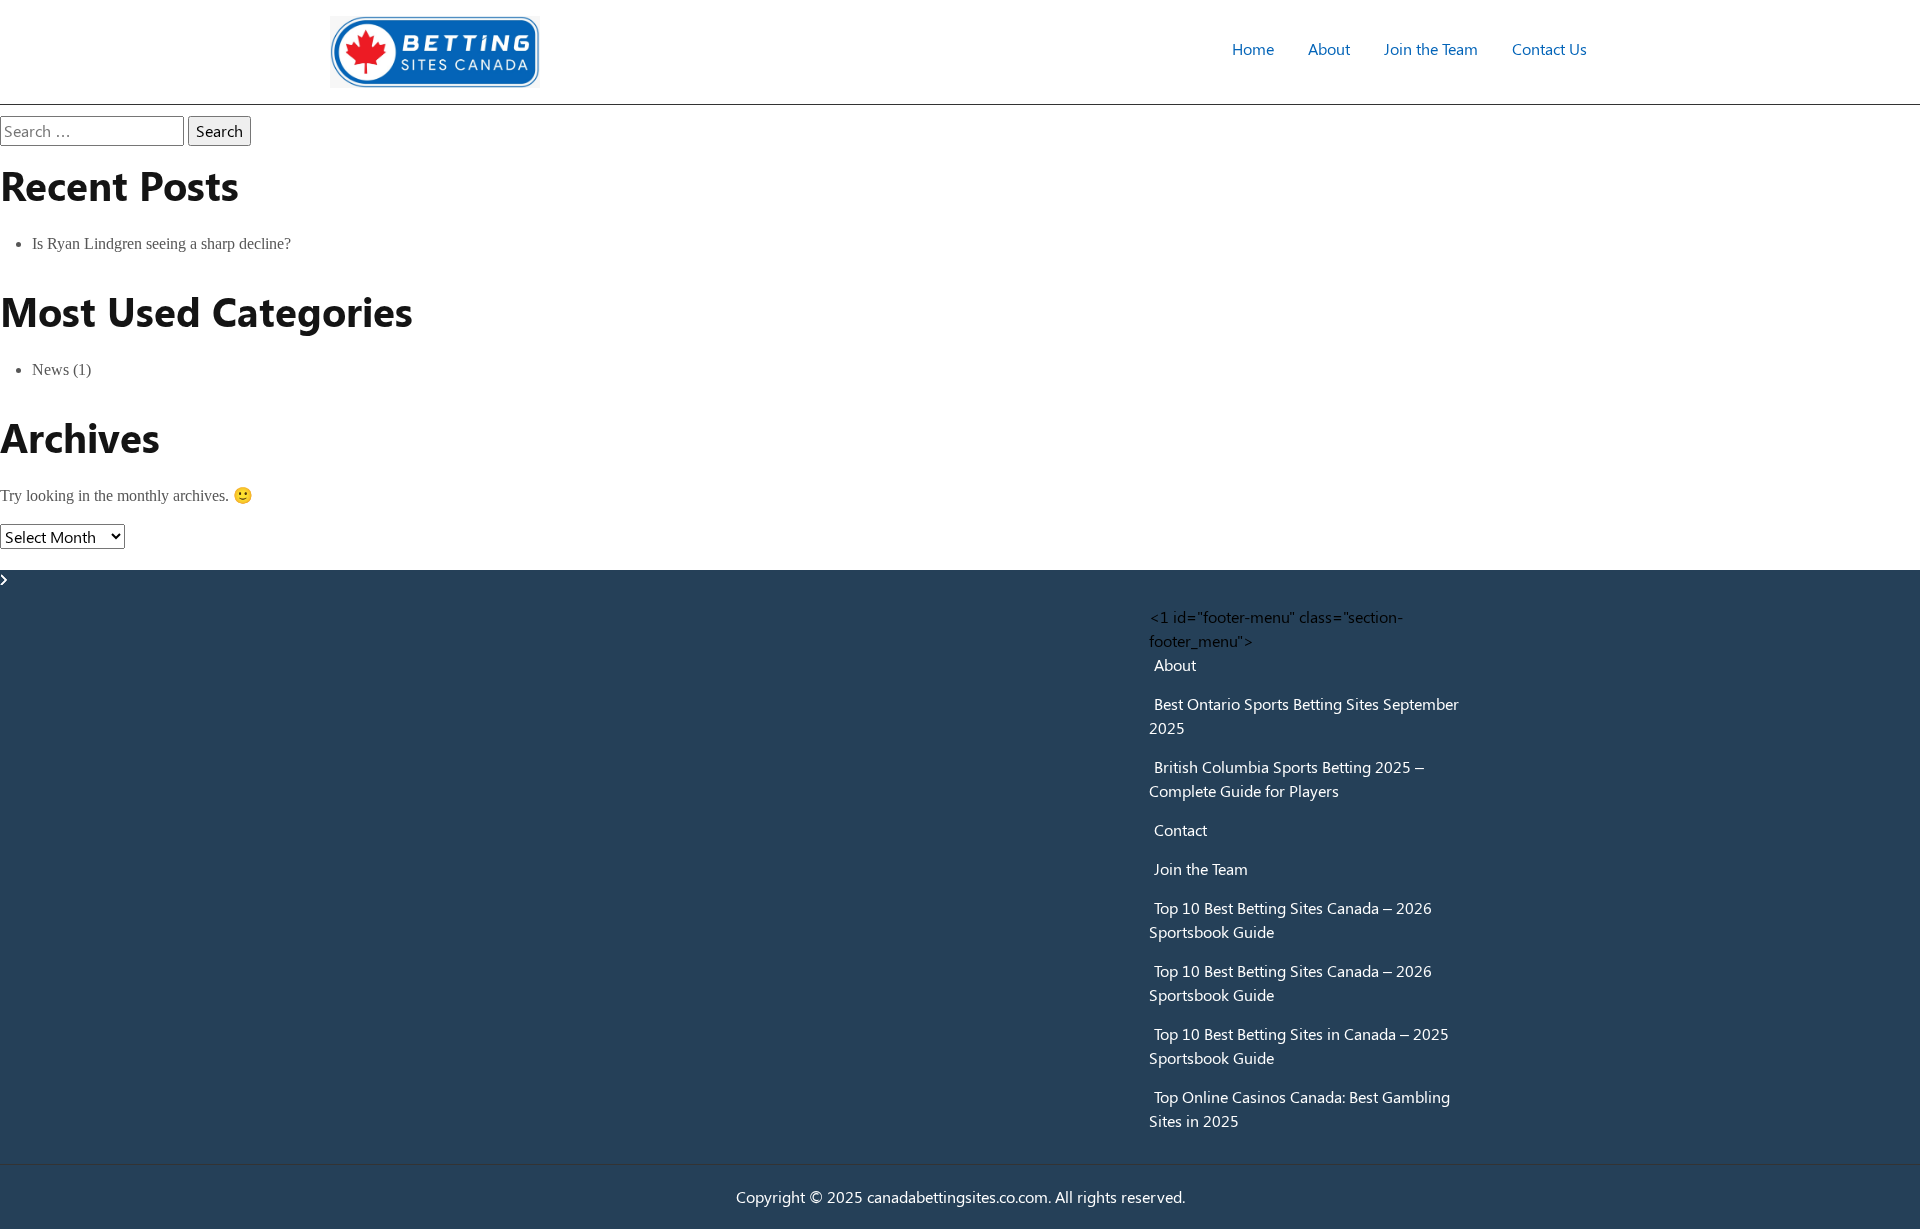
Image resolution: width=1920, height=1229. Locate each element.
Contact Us (1549, 48)
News (50, 369)
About (1329, 48)
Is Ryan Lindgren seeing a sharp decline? (161, 243)
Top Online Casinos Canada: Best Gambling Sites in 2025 (1299, 1108)
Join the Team (1431, 48)
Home (1253, 48)
